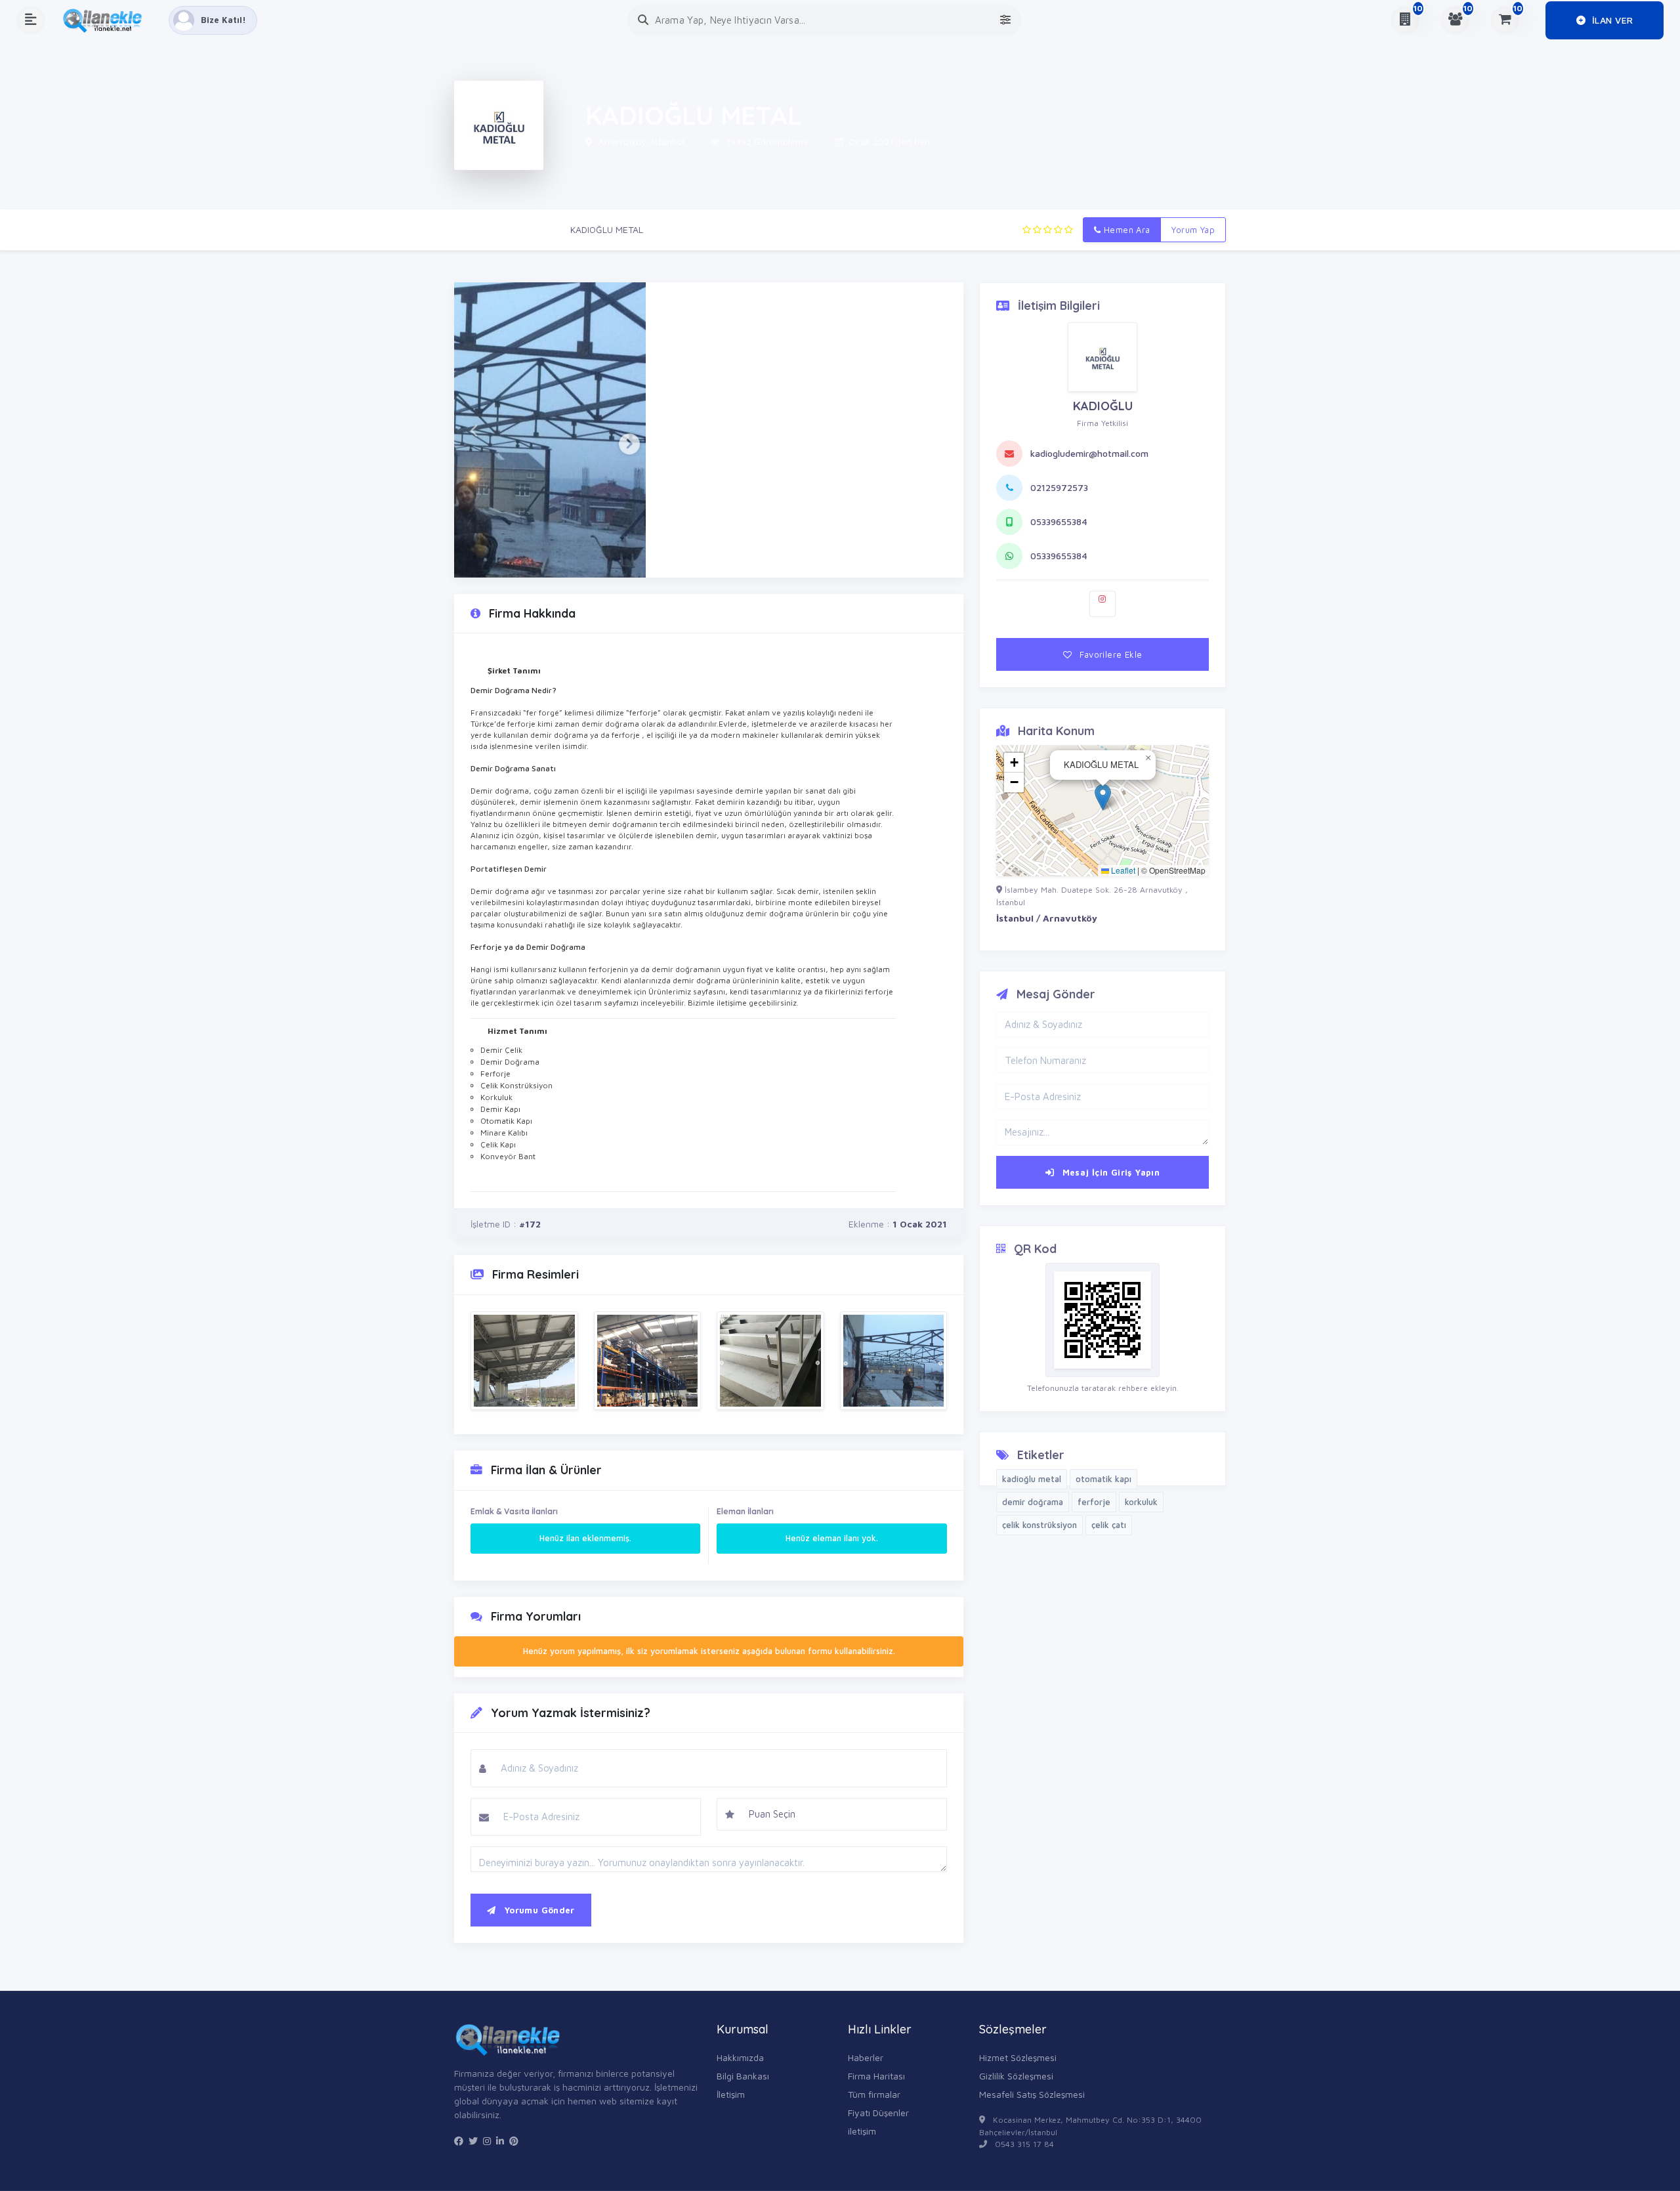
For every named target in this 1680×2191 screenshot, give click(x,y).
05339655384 (1059, 521)
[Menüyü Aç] (31, 20)
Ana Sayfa (476, 229)
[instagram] (487, 2141)
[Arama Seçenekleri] (1005, 20)
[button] (473, 430)
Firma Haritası (876, 2076)
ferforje (1094, 1502)
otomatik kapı (1103, 1479)
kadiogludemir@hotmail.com (1089, 453)
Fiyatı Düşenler (878, 2113)
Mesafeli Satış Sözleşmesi (1032, 2094)
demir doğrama (1033, 1502)
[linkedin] (500, 2141)
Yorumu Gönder (537, 1910)
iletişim (862, 2131)
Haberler (866, 2057)
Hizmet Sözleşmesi (1018, 2057)
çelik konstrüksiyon (1039, 1525)
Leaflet (1122, 870)
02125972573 (1059, 487)
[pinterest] (514, 2141)
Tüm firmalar (874, 2094)
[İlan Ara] (643, 20)
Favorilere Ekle (1109, 654)
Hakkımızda (740, 2057)
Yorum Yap (1193, 230)
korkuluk (1141, 1502)
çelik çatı (1109, 1525)
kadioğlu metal (1032, 1479)
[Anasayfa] (107, 20)
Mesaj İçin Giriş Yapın (1109, 1172)
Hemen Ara (1126, 230)
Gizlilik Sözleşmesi (1016, 2076)
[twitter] (473, 2141)
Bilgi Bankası (743, 2076)
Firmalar (534, 229)
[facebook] (459, 2141)
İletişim (731, 2094)
